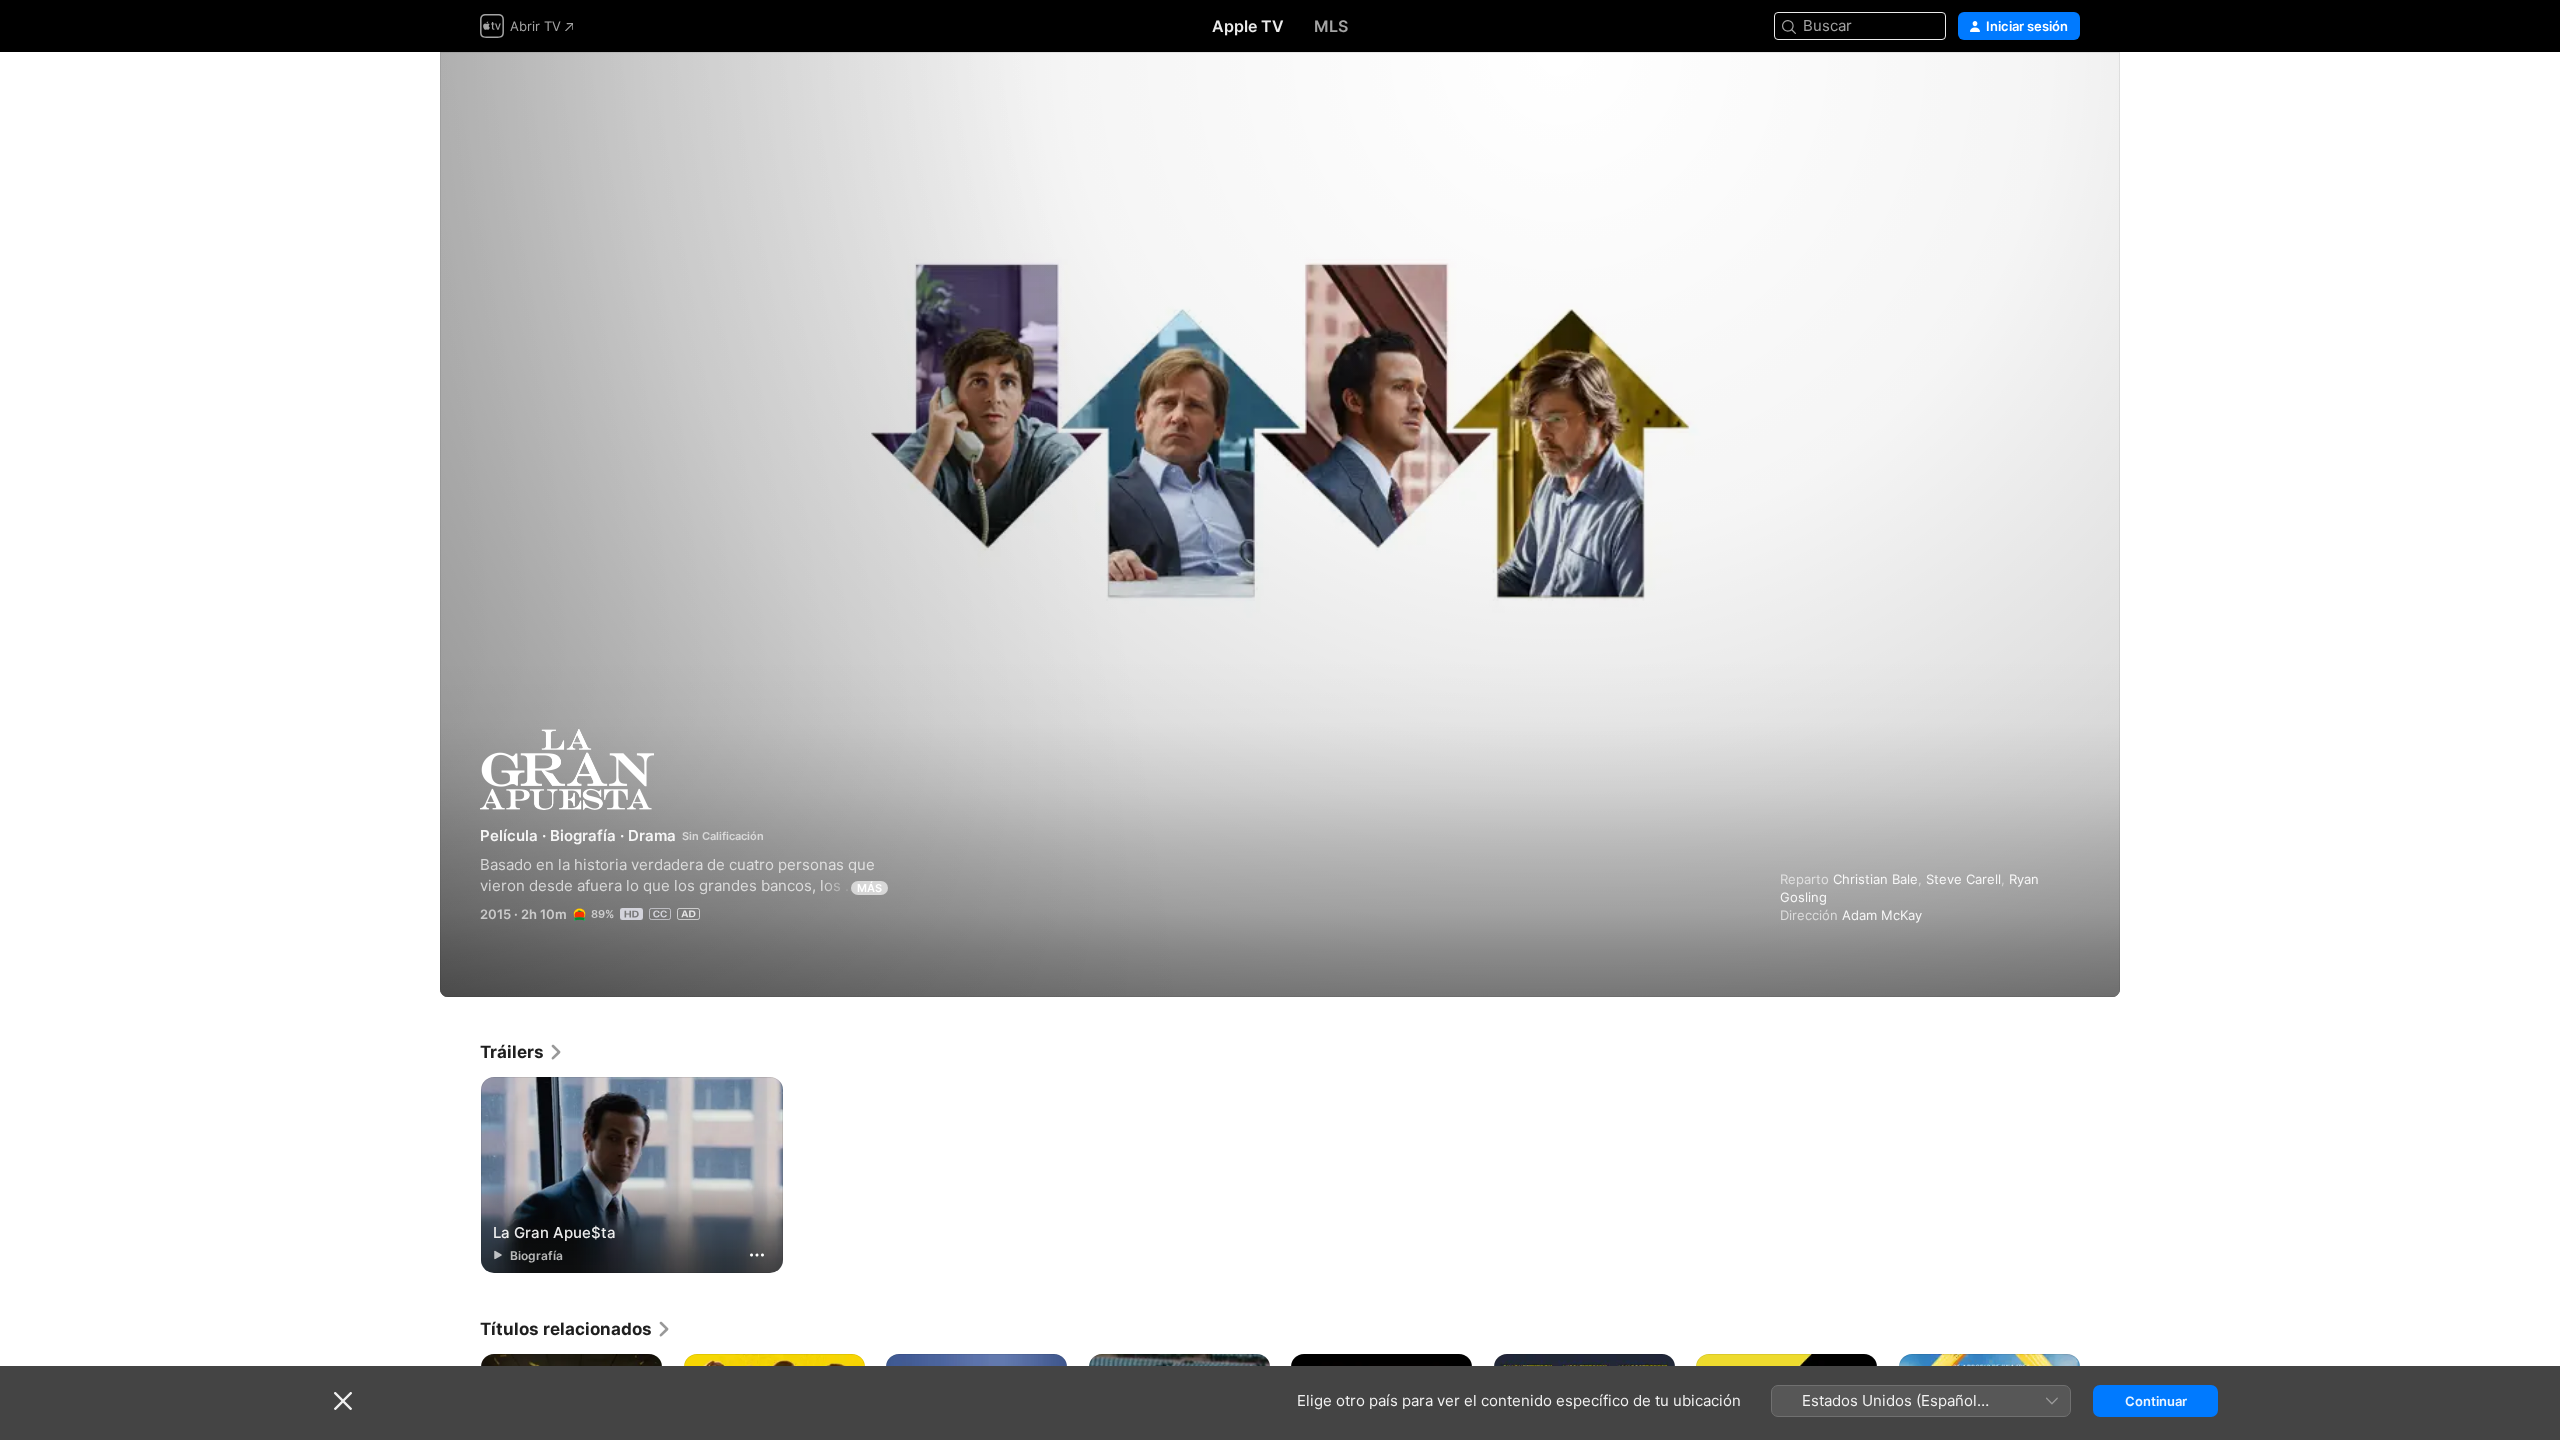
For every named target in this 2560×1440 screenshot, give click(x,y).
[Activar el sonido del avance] (2066, 91)
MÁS (869, 888)
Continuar (2156, 1401)
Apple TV (1248, 26)
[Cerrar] (343, 1401)
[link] (522, 1052)
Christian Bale (1875, 879)
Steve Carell (1963, 879)
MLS (1331, 26)
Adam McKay (1882, 915)
